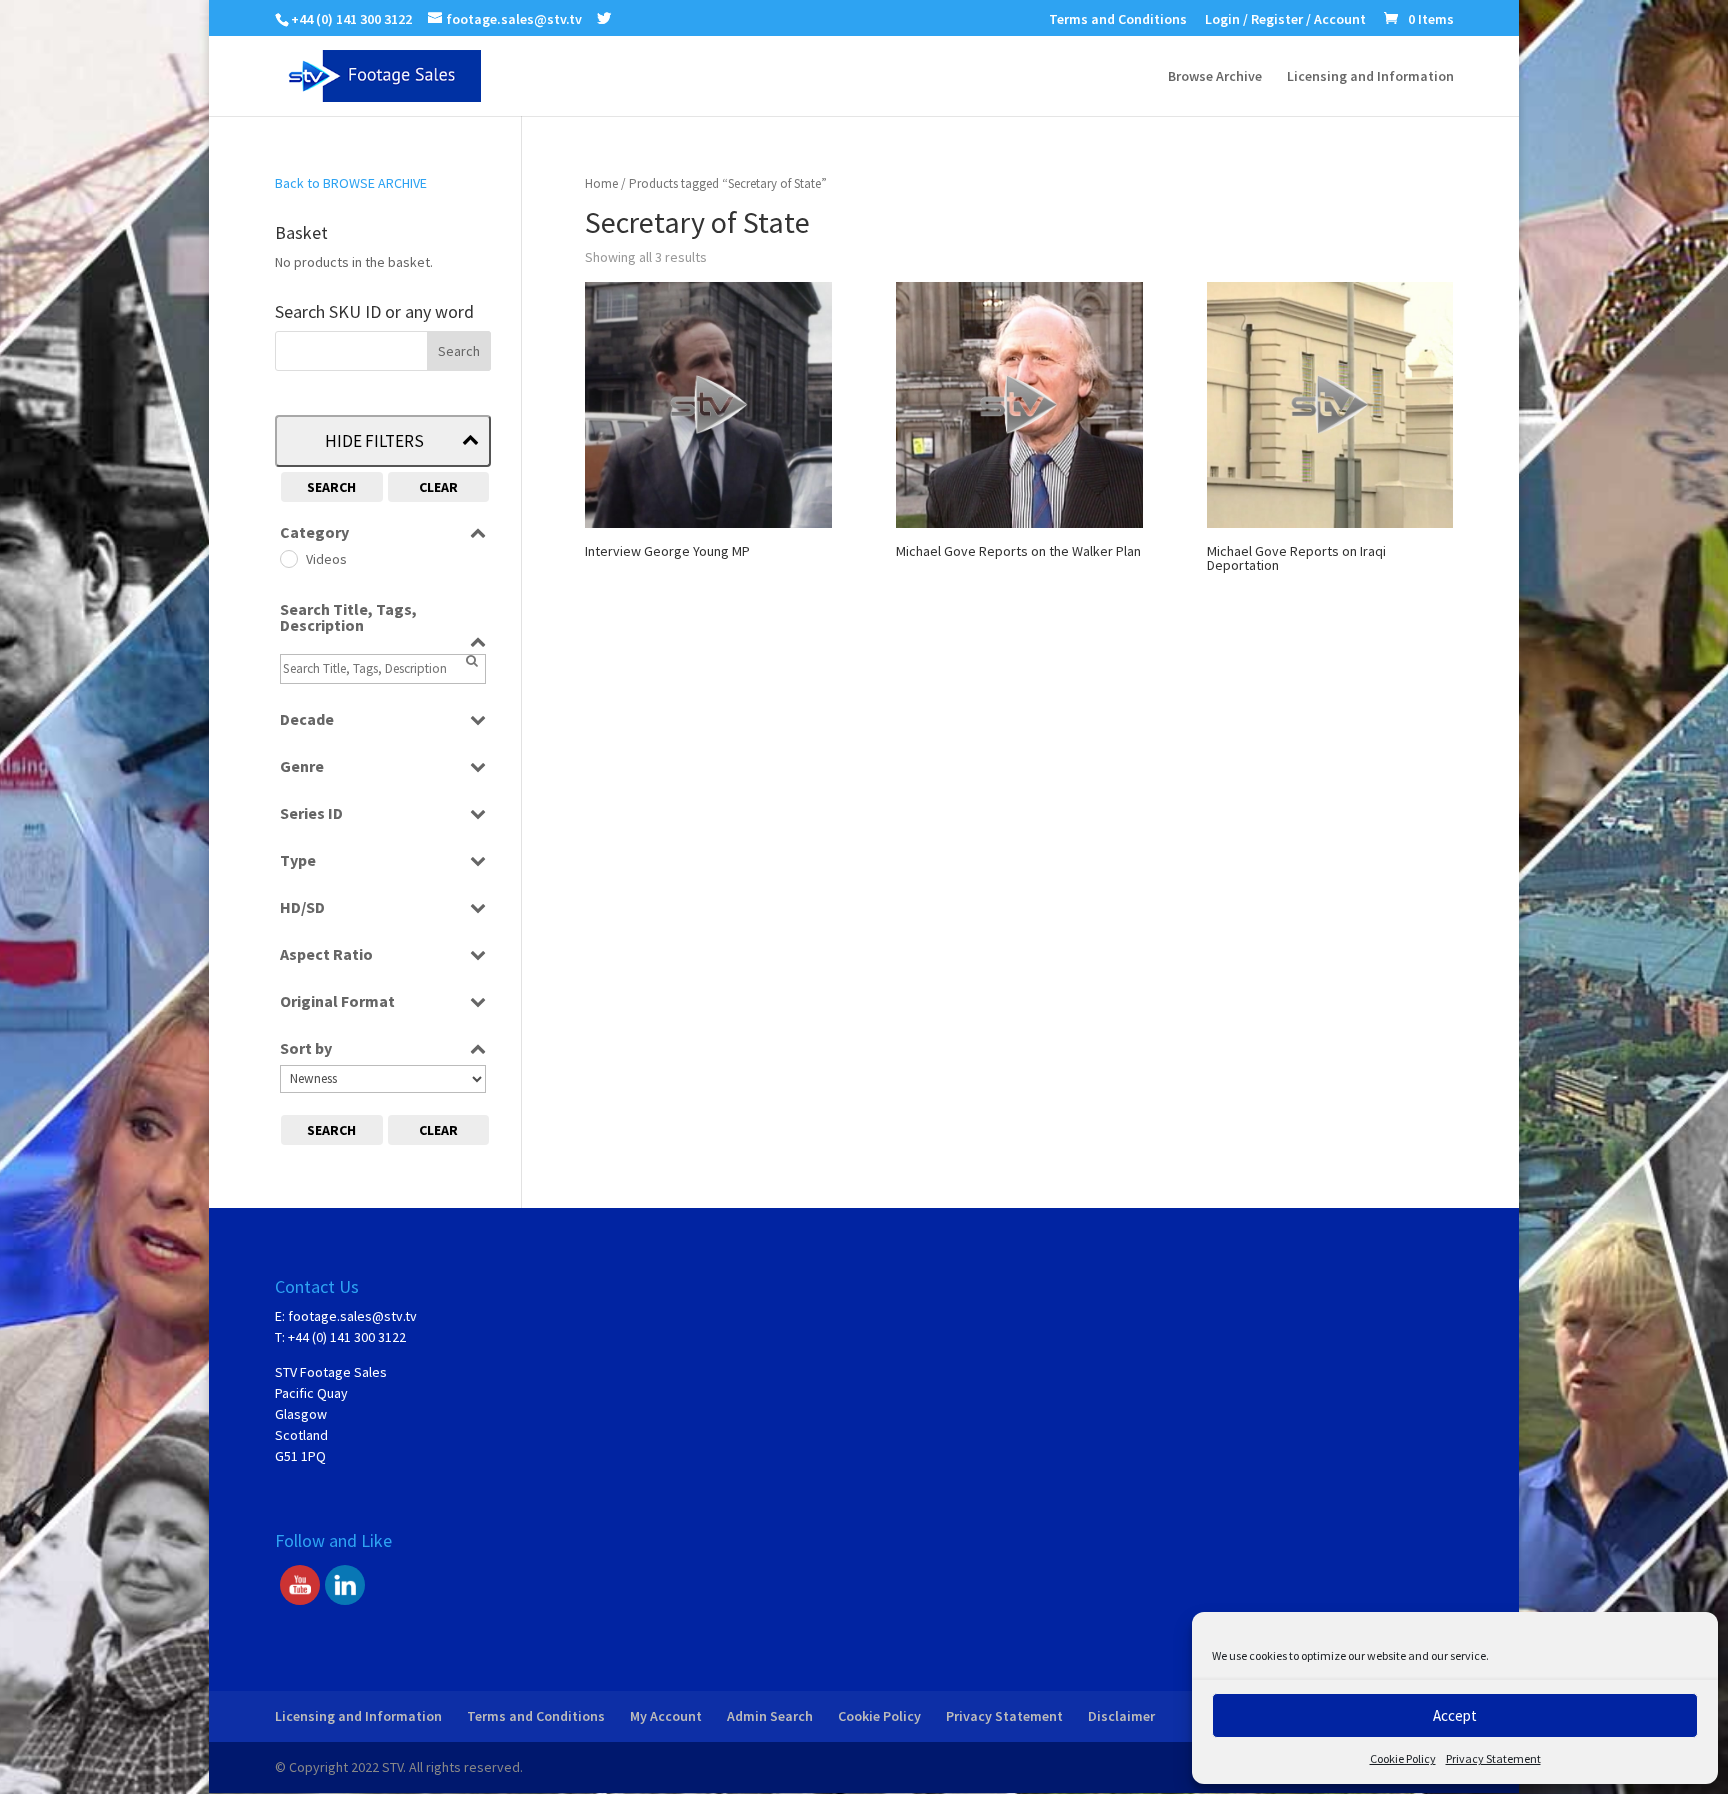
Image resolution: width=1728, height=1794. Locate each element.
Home (601, 183)
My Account (666, 1716)
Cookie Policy (1403, 1758)
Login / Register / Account (1285, 20)
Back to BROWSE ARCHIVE (351, 183)
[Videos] (288, 558)
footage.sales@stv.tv (352, 1316)
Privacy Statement (1493, 1758)
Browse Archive (1215, 77)
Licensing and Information (1370, 77)
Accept (1455, 1715)
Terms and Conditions (1118, 20)
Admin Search (770, 1716)
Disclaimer (1121, 1716)
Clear (438, 487)
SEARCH (331, 487)
